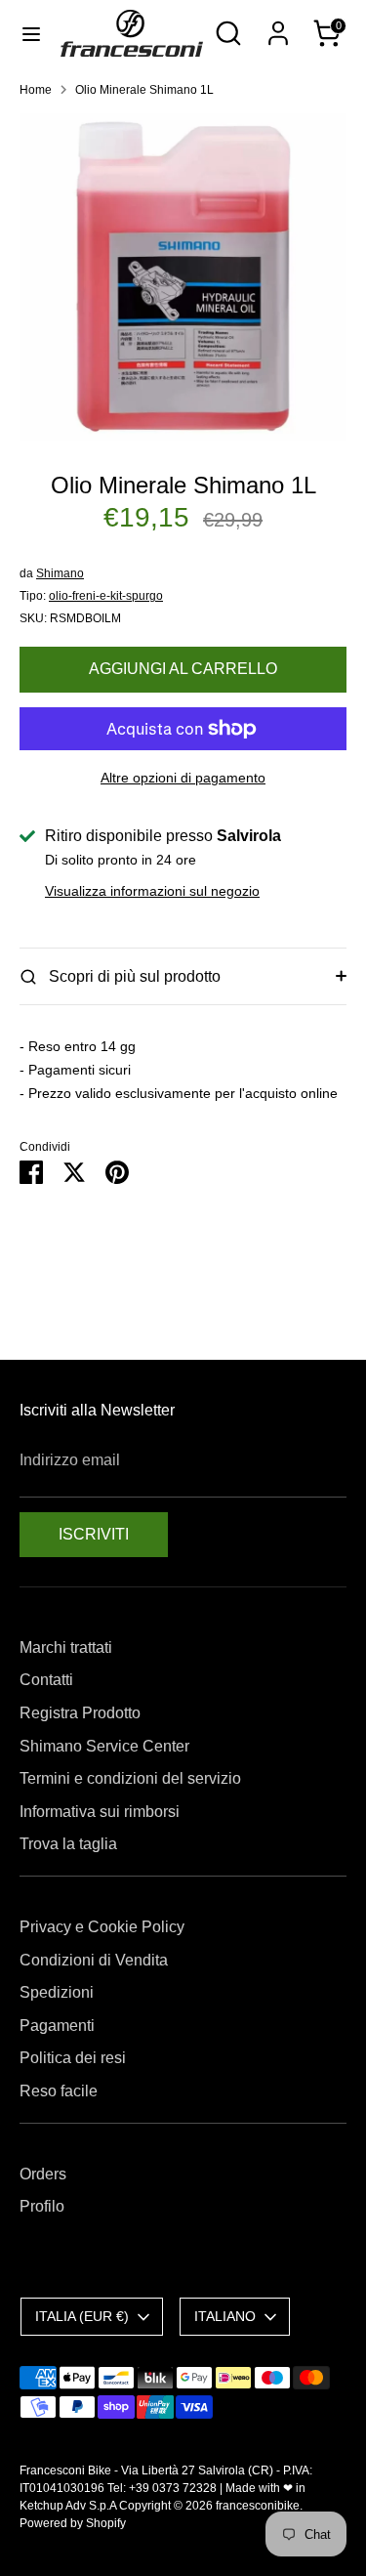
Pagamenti (57, 2026)
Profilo (42, 2206)
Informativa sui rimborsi (100, 1812)
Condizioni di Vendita (94, 1960)
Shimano (60, 573)
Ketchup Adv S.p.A (68, 2506)
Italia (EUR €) (82, 2316)
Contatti (46, 1680)
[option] (183, 277)
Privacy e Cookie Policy (102, 1927)
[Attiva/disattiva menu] (31, 33)
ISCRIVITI (94, 1534)
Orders (43, 2174)
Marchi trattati (66, 1647)
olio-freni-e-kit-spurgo (106, 596)
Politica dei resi (73, 2058)
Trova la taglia (68, 1844)
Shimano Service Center (104, 1746)
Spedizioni (57, 1992)
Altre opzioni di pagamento (183, 778)
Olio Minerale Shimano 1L (144, 90)
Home (36, 90)
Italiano (225, 2316)
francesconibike (258, 2506)
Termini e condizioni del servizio (130, 1778)
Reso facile (59, 2091)
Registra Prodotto (80, 1713)
